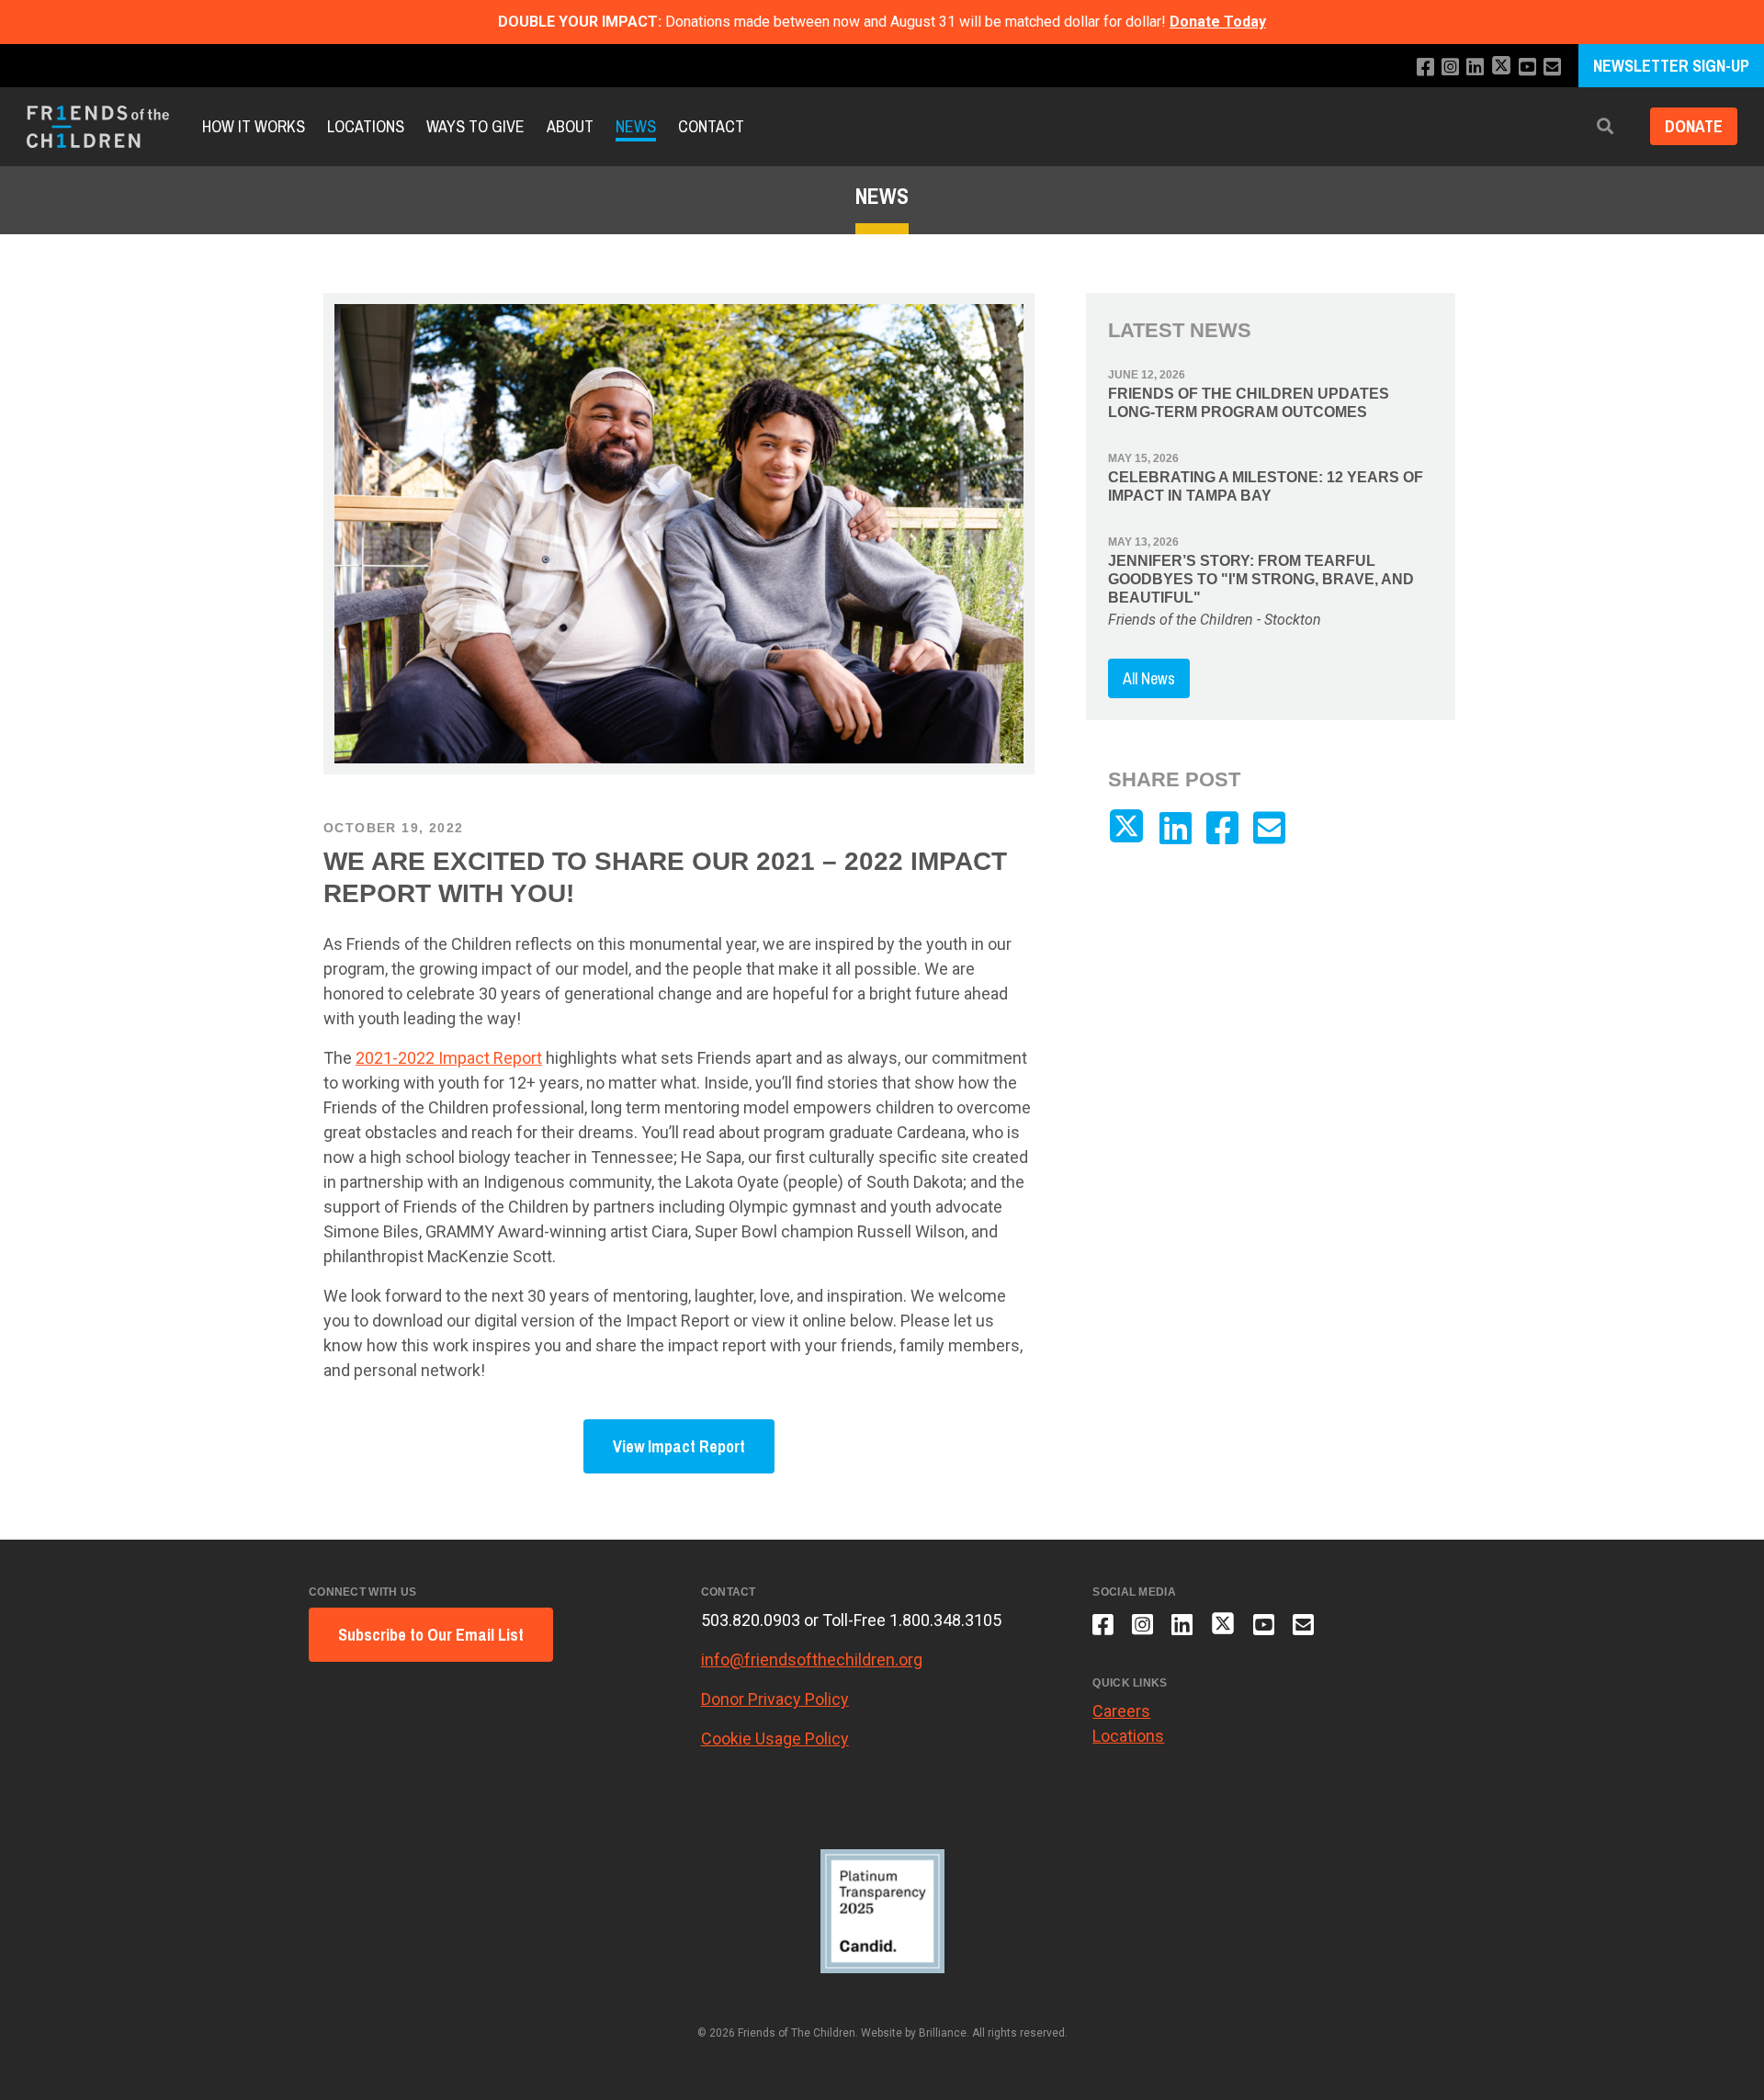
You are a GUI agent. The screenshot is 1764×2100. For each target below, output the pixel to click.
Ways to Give (475, 126)
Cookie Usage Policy (775, 1739)
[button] (1605, 127)
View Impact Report (679, 1446)
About (570, 126)
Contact (711, 126)
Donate (1694, 127)
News (636, 126)
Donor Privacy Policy (775, 1699)
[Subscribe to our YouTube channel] (1527, 68)
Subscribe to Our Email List (431, 1635)
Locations (366, 126)
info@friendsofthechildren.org (812, 1660)
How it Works (254, 126)
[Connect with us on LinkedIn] (1475, 68)
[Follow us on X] (1501, 68)
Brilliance (943, 2033)
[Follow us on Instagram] (1450, 68)
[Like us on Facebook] (1425, 68)
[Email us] (1552, 68)
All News (1149, 678)
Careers (1121, 1711)
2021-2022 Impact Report (449, 1058)
